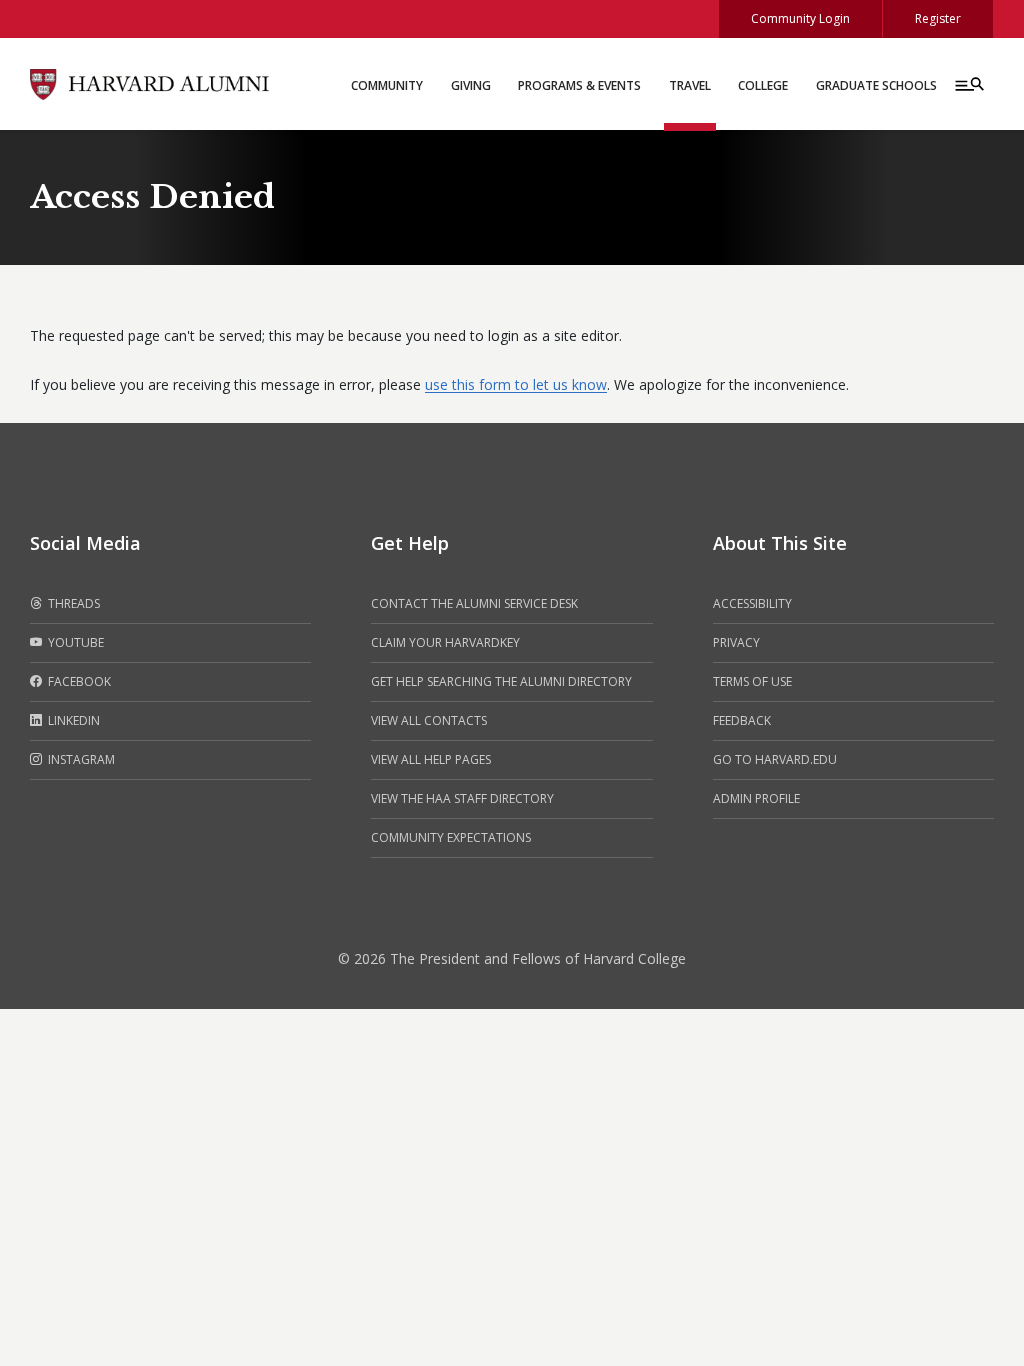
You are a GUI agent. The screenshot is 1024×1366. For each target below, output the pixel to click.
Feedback (742, 720)
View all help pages (431, 759)
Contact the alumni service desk (474, 603)
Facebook (78, 681)
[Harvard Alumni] (150, 82)
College (763, 85)
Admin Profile (756, 798)
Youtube (74, 642)
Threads (72, 603)
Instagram (80, 759)
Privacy (736, 642)
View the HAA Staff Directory (462, 798)
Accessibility (752, 603)
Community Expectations (451, 837)
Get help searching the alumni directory (501, 681)
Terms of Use (752, 681)
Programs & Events (579, 85)
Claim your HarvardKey (445, 642)
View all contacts (429, 720)
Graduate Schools (876, 85)
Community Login (800, 18)
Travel (690, 85)
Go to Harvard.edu (775, 759)
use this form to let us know (516, 384)
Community (387, 85)
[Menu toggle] (968, 84)
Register (938, 18)
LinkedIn (72, 720)
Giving (471, 85)
